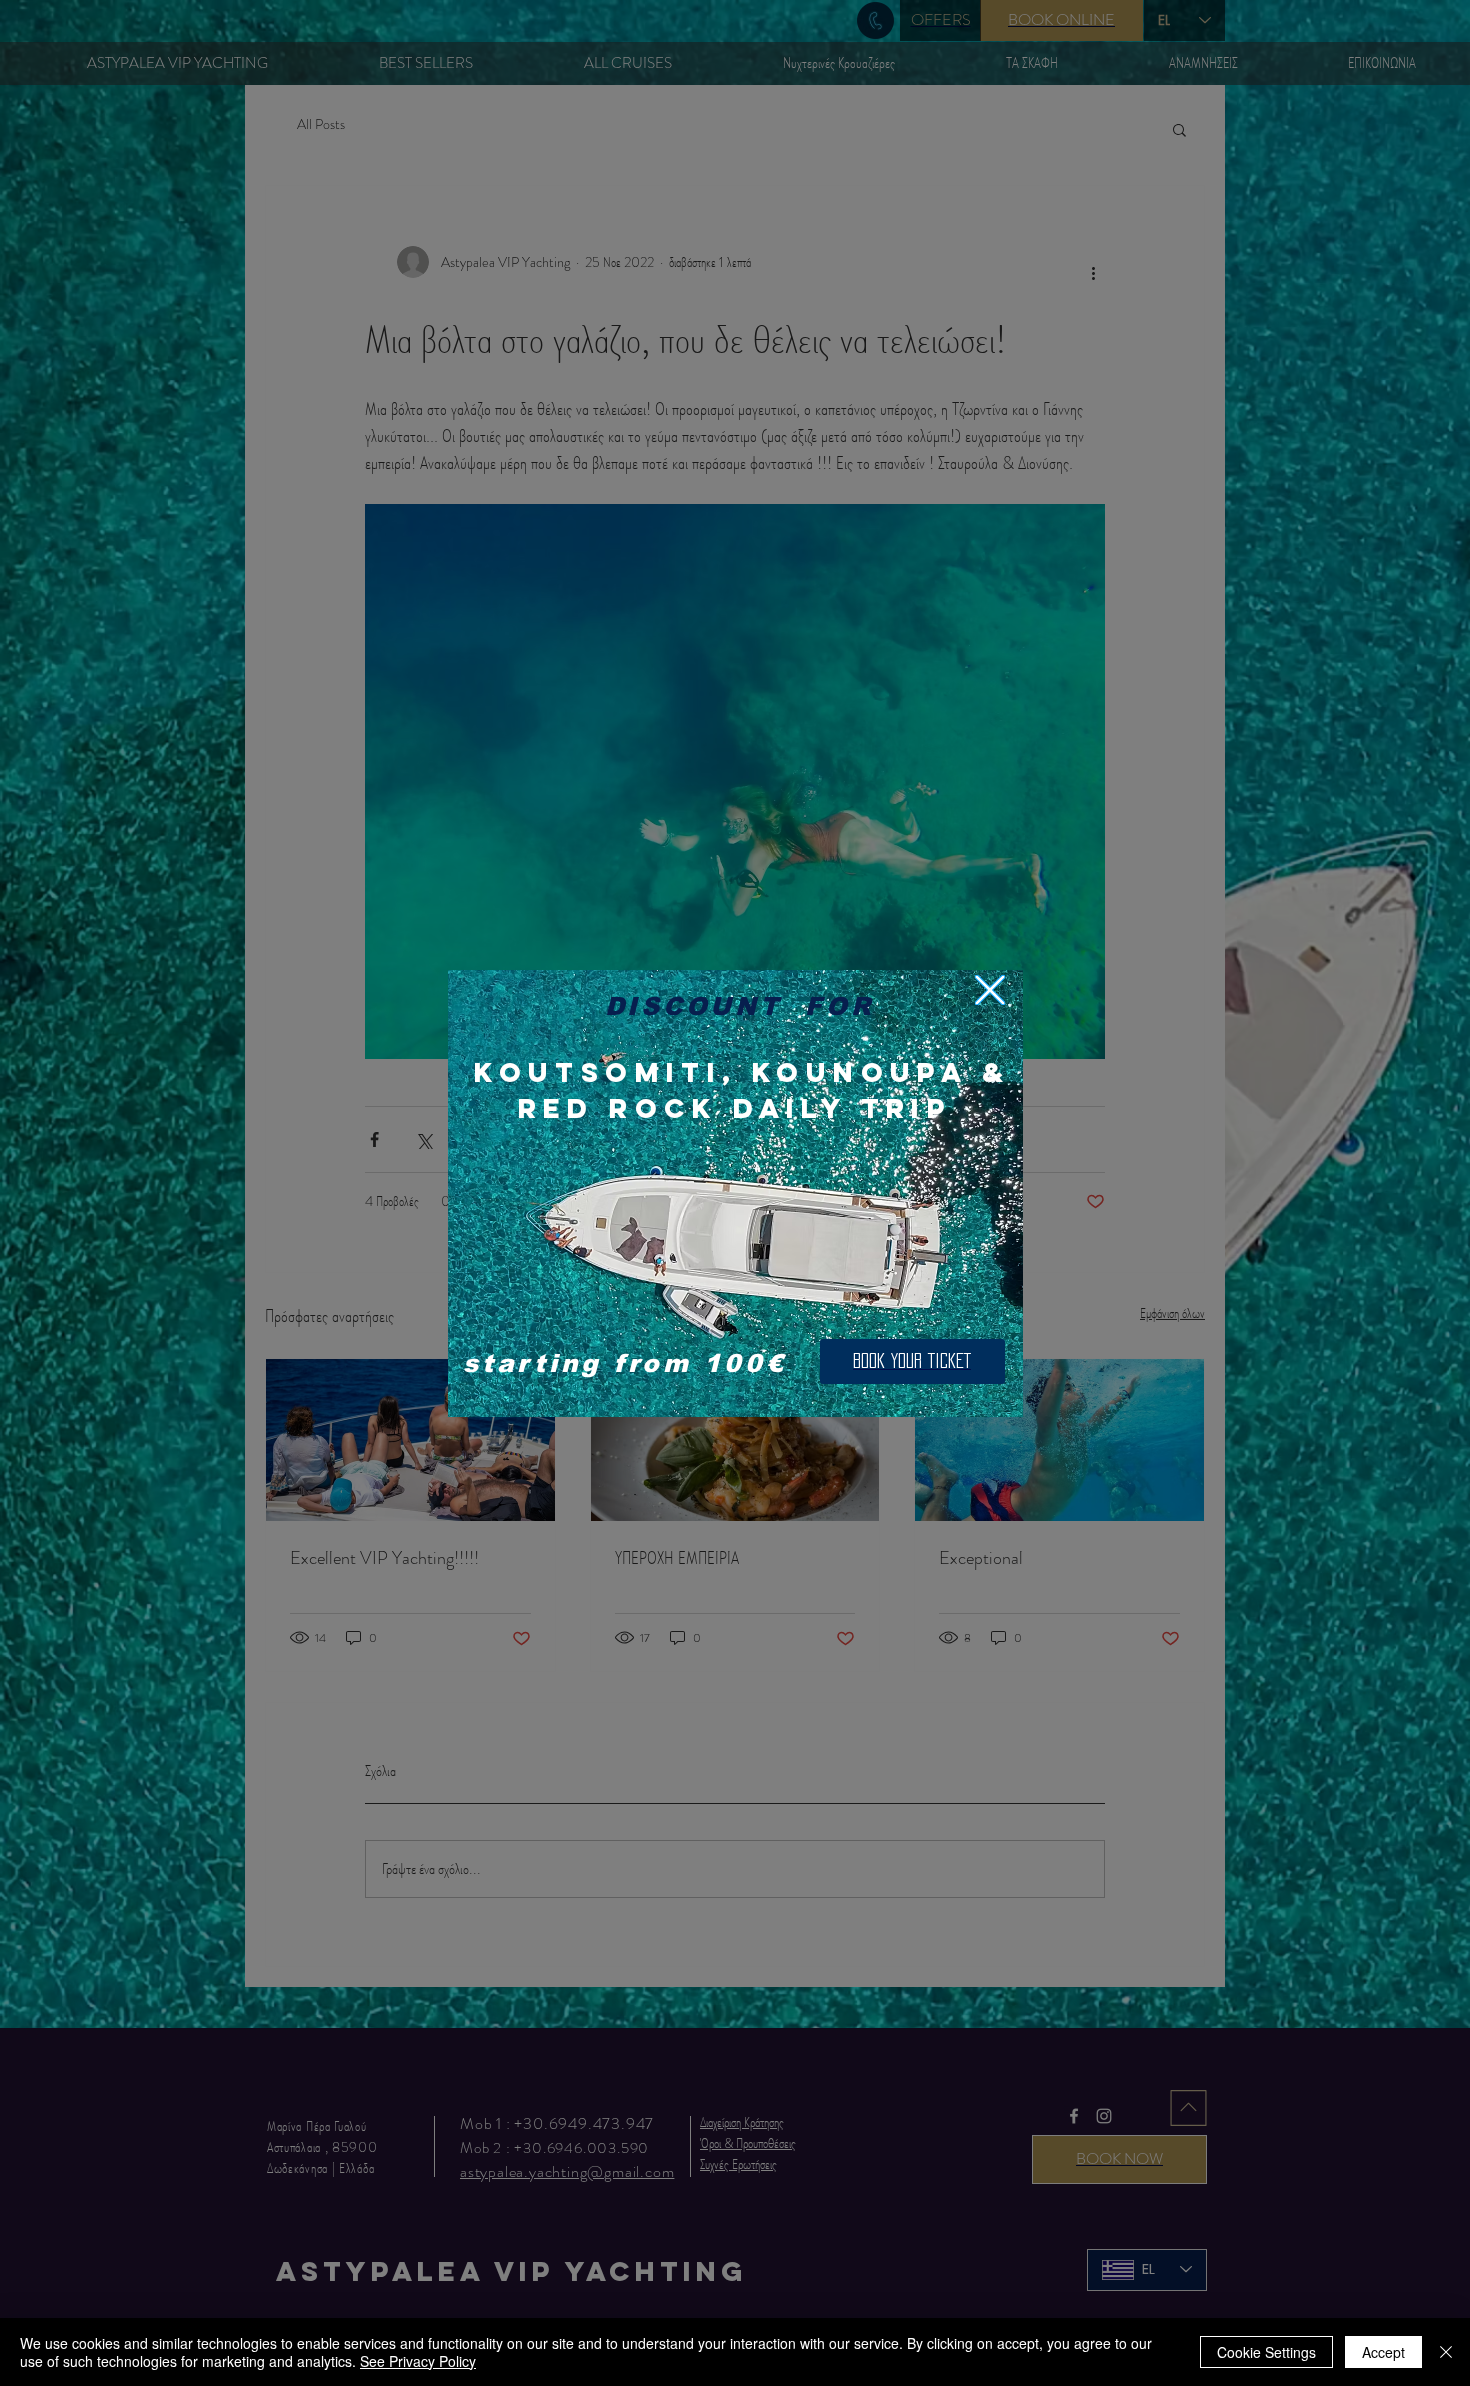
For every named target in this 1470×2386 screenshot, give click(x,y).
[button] (990, 990)
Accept (1383, 2352)
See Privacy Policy (418, 2361)
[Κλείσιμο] (1446, 2352)
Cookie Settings (1266, 2352)
